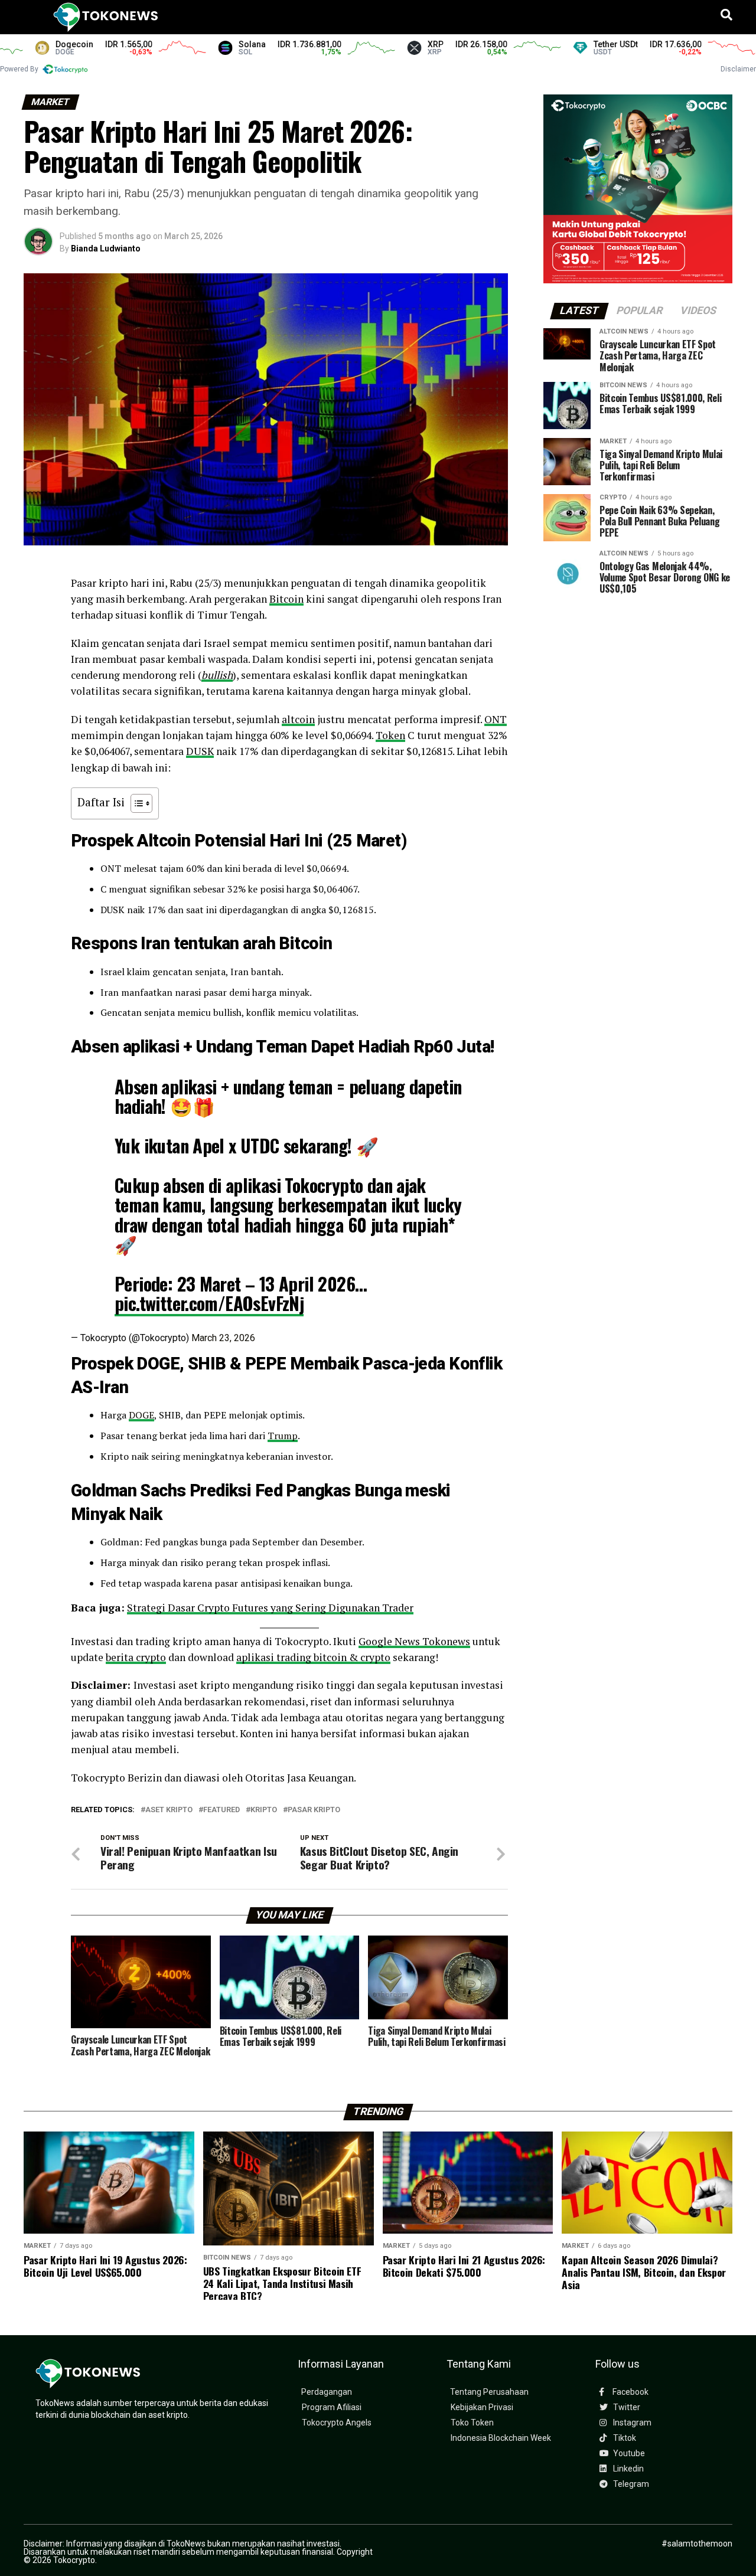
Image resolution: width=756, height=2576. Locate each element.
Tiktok (624, 2438)
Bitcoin (286, 599)
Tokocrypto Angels (337, 2423)
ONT (496, 719)
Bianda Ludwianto (106, 249)
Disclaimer (738, 69)
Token (390, 735)
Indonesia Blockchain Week (501, 2438)
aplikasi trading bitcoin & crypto (313, 1657)
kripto (264, 1810)
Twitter (626, 2407)
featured (221, 1810)
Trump (283, 1436)
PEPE (266, 1364)
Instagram (631, 2423)
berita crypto (136, 1657)
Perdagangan (327, 2392)
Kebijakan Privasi (482, 2407)
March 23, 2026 (223, 1338)
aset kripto (169, 1810)
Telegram (630, 2484)
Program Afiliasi (332, 2407)
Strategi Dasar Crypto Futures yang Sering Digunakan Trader (270, 1608)
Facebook (630, 2392)
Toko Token (472, 2423)
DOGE (141, 1415)
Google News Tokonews (414, 1641)
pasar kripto (314, 1810)
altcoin (298, 719)
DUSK (200, 751)
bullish (217, 675)
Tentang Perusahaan (489, 2392)
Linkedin (628, 2469)
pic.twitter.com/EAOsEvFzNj (209, 1303)
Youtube (628, 2454)
